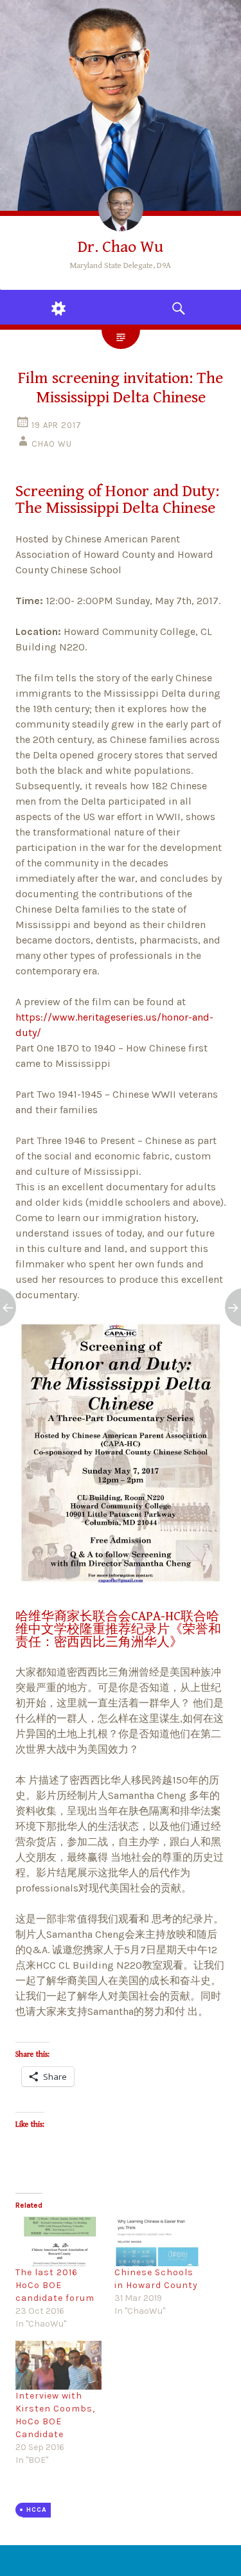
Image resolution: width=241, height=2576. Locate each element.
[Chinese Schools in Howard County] (157, 2241)
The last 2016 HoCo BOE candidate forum (55, 2285)
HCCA (37, 2509)
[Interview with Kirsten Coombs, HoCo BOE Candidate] (58, 2365)
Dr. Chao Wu (121, 247)
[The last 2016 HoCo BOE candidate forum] (58, 2241)
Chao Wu (52, 444)
